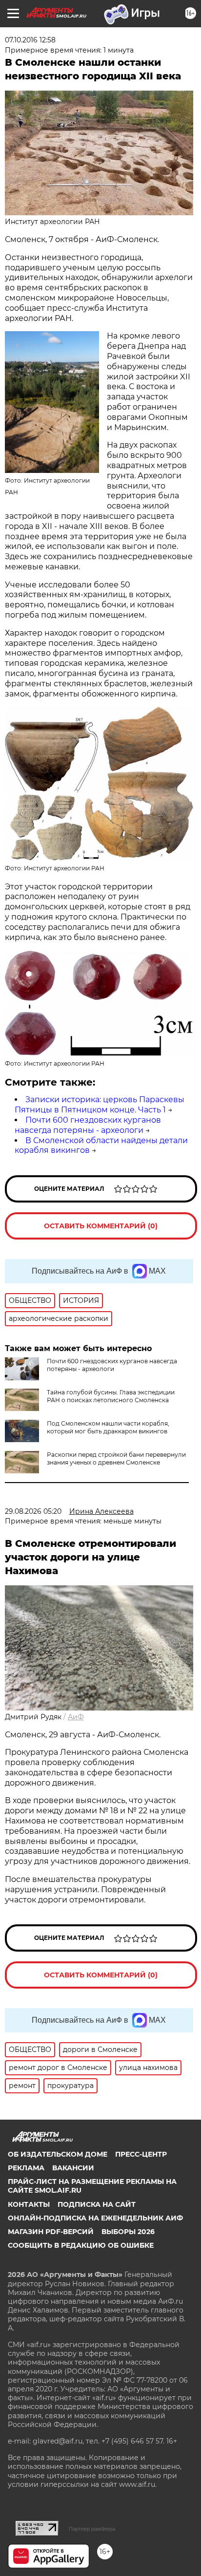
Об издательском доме (58, 2154)
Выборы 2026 (128, 2232)
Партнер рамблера (92, 2529)
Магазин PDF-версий (51, 2232)
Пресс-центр (141, 2154)
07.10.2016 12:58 (30, 40)
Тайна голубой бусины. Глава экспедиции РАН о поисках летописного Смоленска (111, 1396)
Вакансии (73, 2168)
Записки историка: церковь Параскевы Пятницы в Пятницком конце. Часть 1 (100, 1105)
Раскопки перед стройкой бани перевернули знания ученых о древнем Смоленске (116, 1458)
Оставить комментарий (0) (101, 1226)
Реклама (26, 2168)
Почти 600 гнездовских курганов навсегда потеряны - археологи (88, 1125)
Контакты (29, 2204)
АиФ (76, 1717)
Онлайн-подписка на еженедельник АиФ (95, 2218)
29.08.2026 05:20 (33, 1511)
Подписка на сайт (97, 2204)
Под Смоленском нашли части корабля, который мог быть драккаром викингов (108, 1427)
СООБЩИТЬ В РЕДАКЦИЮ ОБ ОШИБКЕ (81, 2245)
